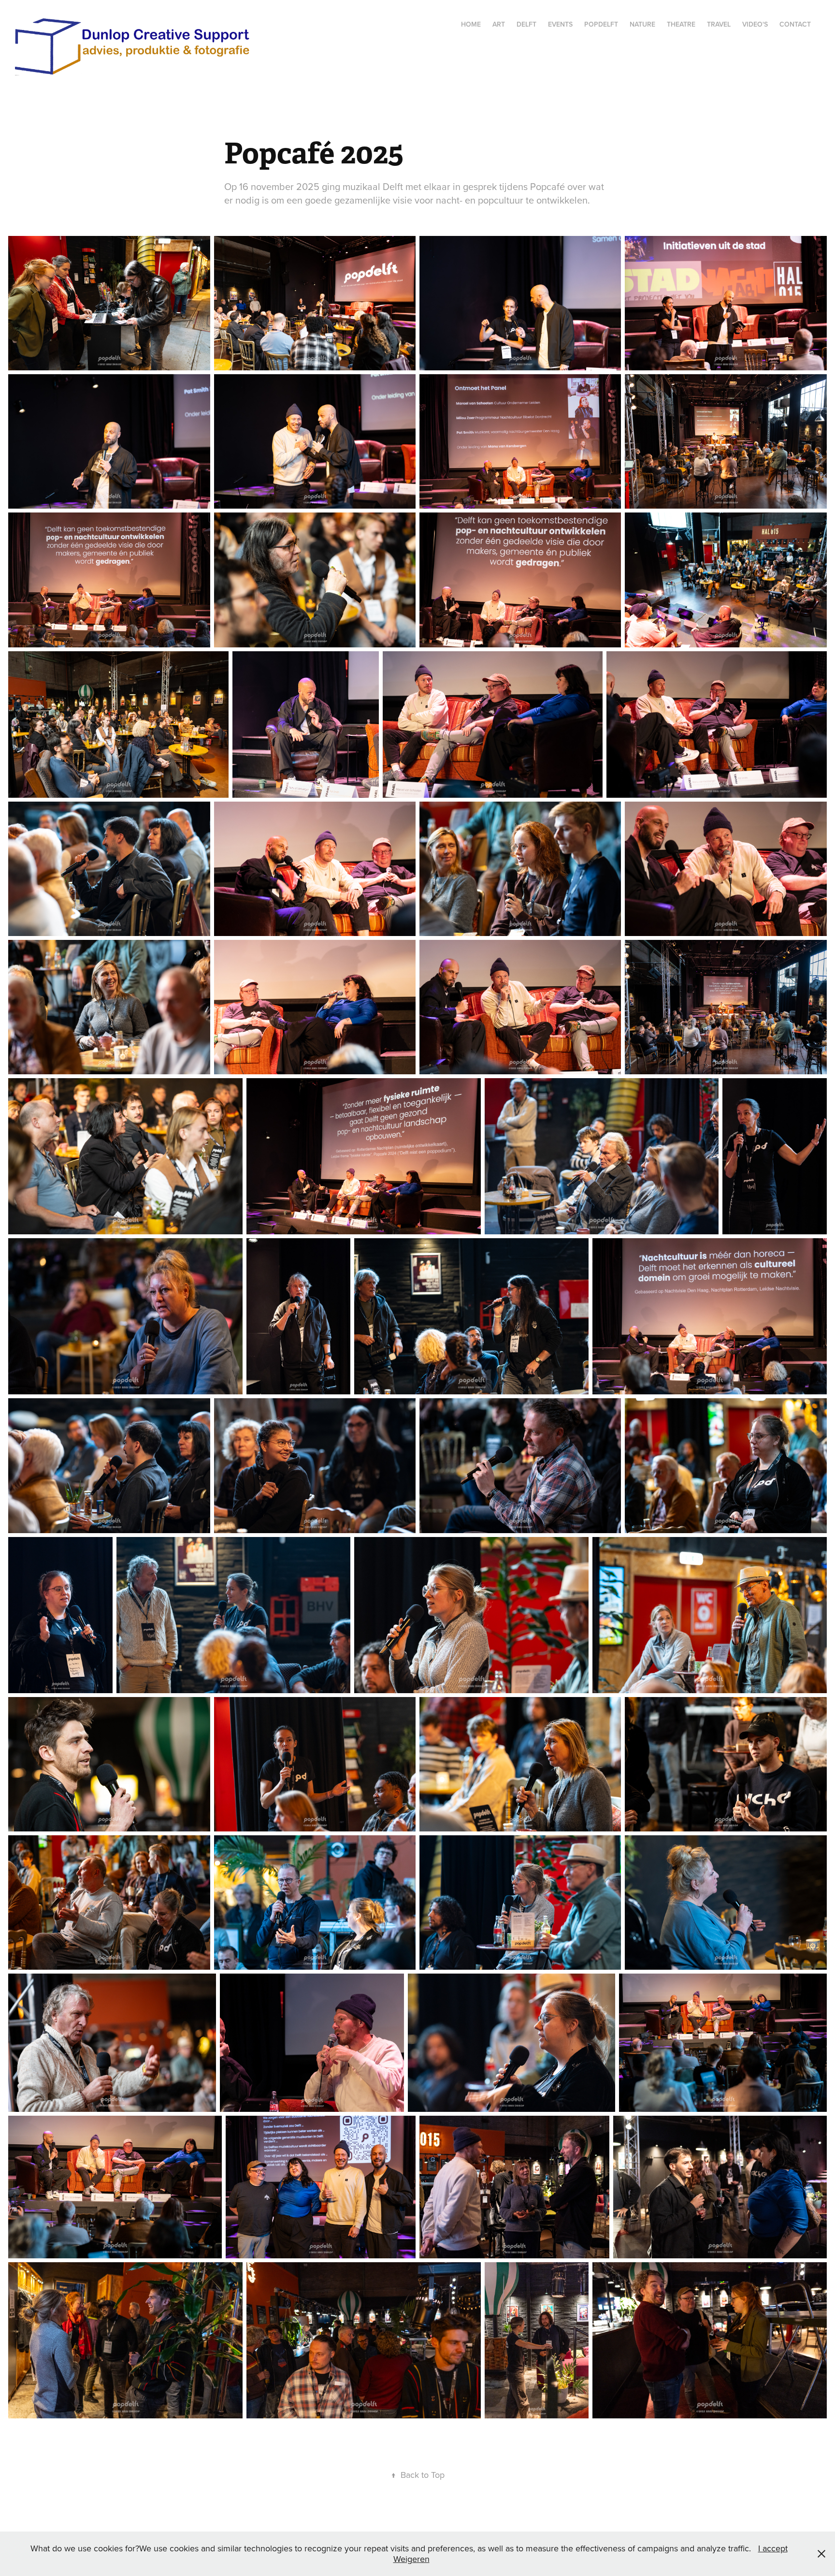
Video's (755, 24)
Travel (719, 24)
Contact (795, 24)
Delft (526, 24)
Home (471, 24)
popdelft (601, 24)
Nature (642, 24)
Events (560, 24)
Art (499, 24)
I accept (773, 2548)
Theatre (681, 24)
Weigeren (411, 2559)
